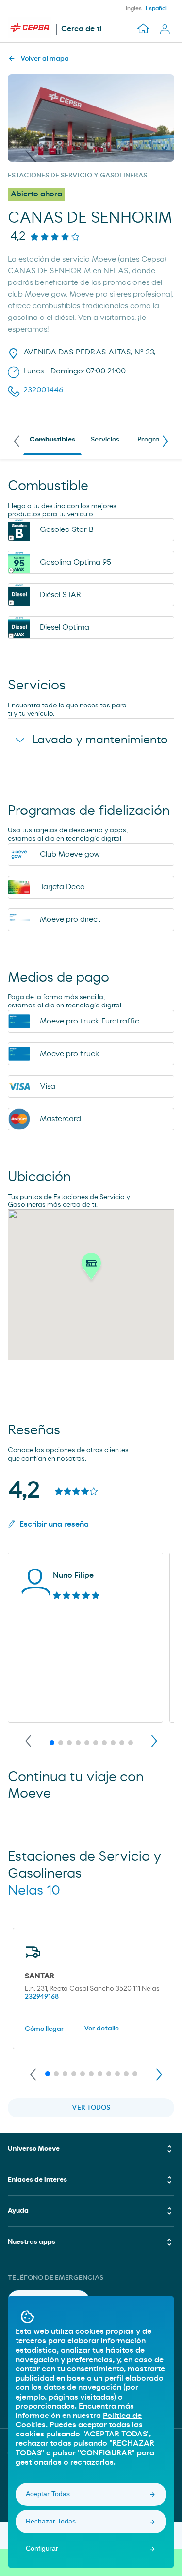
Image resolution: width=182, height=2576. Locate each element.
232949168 (42, 1997)
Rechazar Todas (51, 2521)
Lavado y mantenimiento (100, 740)
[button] (91, 1269)
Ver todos (91, 2108)
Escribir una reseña (54, 1524)
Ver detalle (101, 2029)
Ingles (134, 8)
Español (156, 8)
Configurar (42, 2548)
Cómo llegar (44, 2029)
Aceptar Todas (48, 2494)
